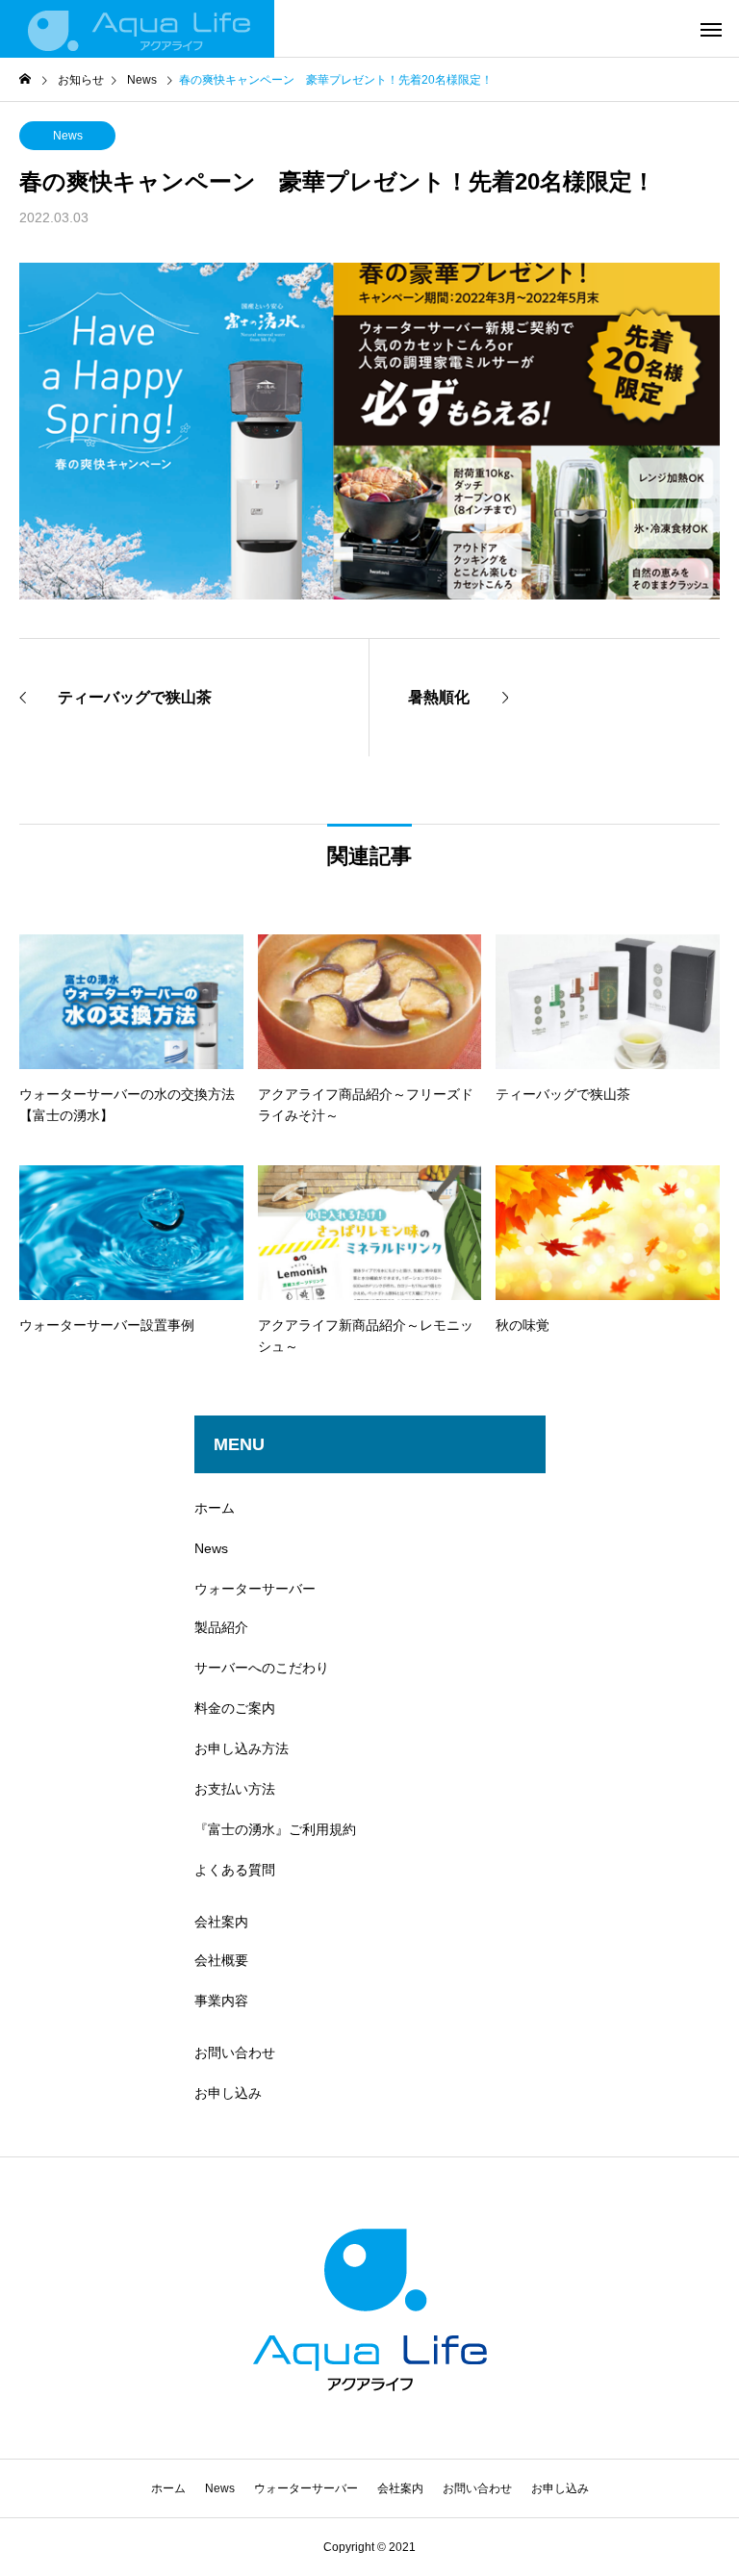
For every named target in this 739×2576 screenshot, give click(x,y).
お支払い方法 (235, 1789)
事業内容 (221, 2001)
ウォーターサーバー (255, 1589)
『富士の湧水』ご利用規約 (275, 1829)
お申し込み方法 (242, 1748)
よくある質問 (235, 1870)
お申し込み (228, 2093)
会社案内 (221, 1922)
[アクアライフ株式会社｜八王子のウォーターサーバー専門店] (137, 29)
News (68, 136)
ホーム (215, 1508)
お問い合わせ (235, 2053)
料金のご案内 (235, 1708)
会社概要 (221, 1960)
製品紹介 (221, 1627)
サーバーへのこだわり (262, 1668)
